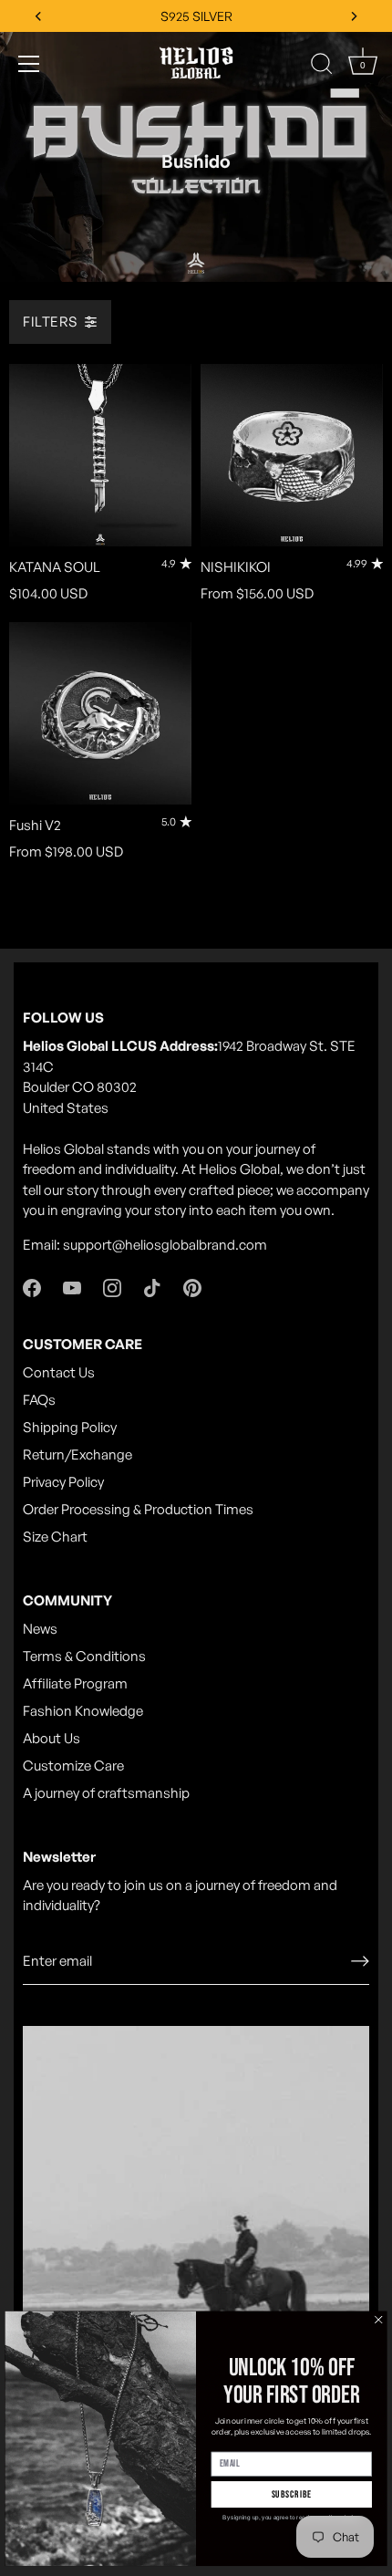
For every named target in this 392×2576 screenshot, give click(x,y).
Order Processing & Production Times (138, 1509)
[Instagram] (112, 1287)
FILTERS (51, 322)
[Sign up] (360, 1961)
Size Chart (55, 1537)
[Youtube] (72, 1287)
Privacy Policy (63, 1482)
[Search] (322, 67)
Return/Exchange (77, 1454)
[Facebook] (32, 1287)
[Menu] (29, 64)
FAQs (39, 1400)
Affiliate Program (75, 1683)
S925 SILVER (196, 16)
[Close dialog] (379, 2320)
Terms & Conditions (84, 1656)
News (40, 1629)
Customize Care (73, 1766)
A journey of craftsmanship (106, 1793)
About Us (52, 1738)
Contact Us (59, 1372)
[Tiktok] (152, 1287)
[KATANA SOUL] (100, 455)
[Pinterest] (192, 1287)
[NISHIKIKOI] (292, 455)
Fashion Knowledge (83, 1711)
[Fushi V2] (100, 713)
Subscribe (292, 2494)
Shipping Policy (70, 1427)
